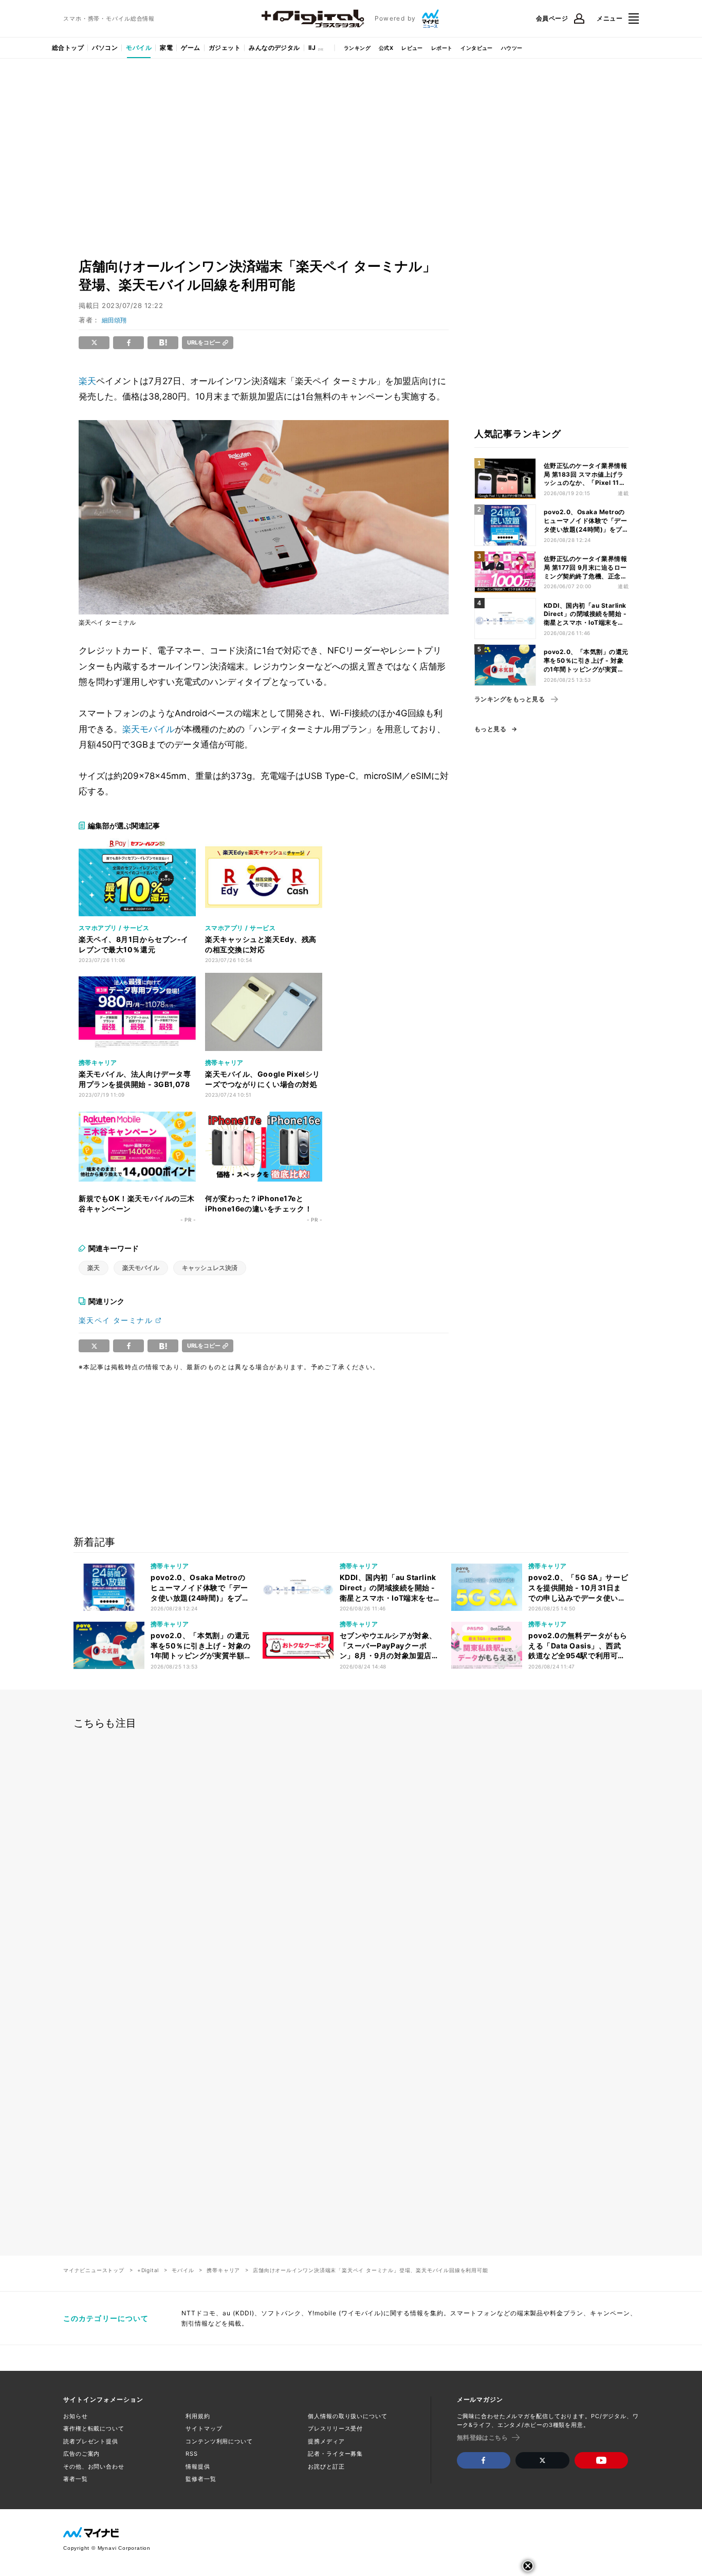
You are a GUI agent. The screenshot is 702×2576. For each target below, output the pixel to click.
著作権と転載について (94, 2428)
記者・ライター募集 (335, 2454)
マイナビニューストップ (94, 2270)
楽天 (87, 381)
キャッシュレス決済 (210, 1268)
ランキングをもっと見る (510, 699)
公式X (386, 48)
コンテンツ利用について (219, 2441)
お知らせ (76, 2416)
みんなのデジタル (274, 48)
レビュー (412, 48)
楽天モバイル (149, 729)
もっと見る (490, 729)
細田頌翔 (114, 320)
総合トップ (68, 48)
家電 (166, 48)
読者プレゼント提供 (91, 2441)
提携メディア (326, 2441)
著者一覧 (76, 2479)
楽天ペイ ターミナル (116, 1320)
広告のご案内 (81, 2454)
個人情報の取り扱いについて (347, 2416)
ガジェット (225, 48)
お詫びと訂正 (326, 2466)
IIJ (312, 48)
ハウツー (512, 48)
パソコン (105, 48)
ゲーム (190, 48)
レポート (442, 48)
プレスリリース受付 (335, 2428)
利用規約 (198, 2416)
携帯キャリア (223, 2270)
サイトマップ (204, 2428)
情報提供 (198, 2466)
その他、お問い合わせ (94, 2466)
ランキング (357, 48)
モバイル (139, 48)
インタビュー (476, 48)
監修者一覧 (201, 2479)
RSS (192, 2454)
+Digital (148, 2270)
